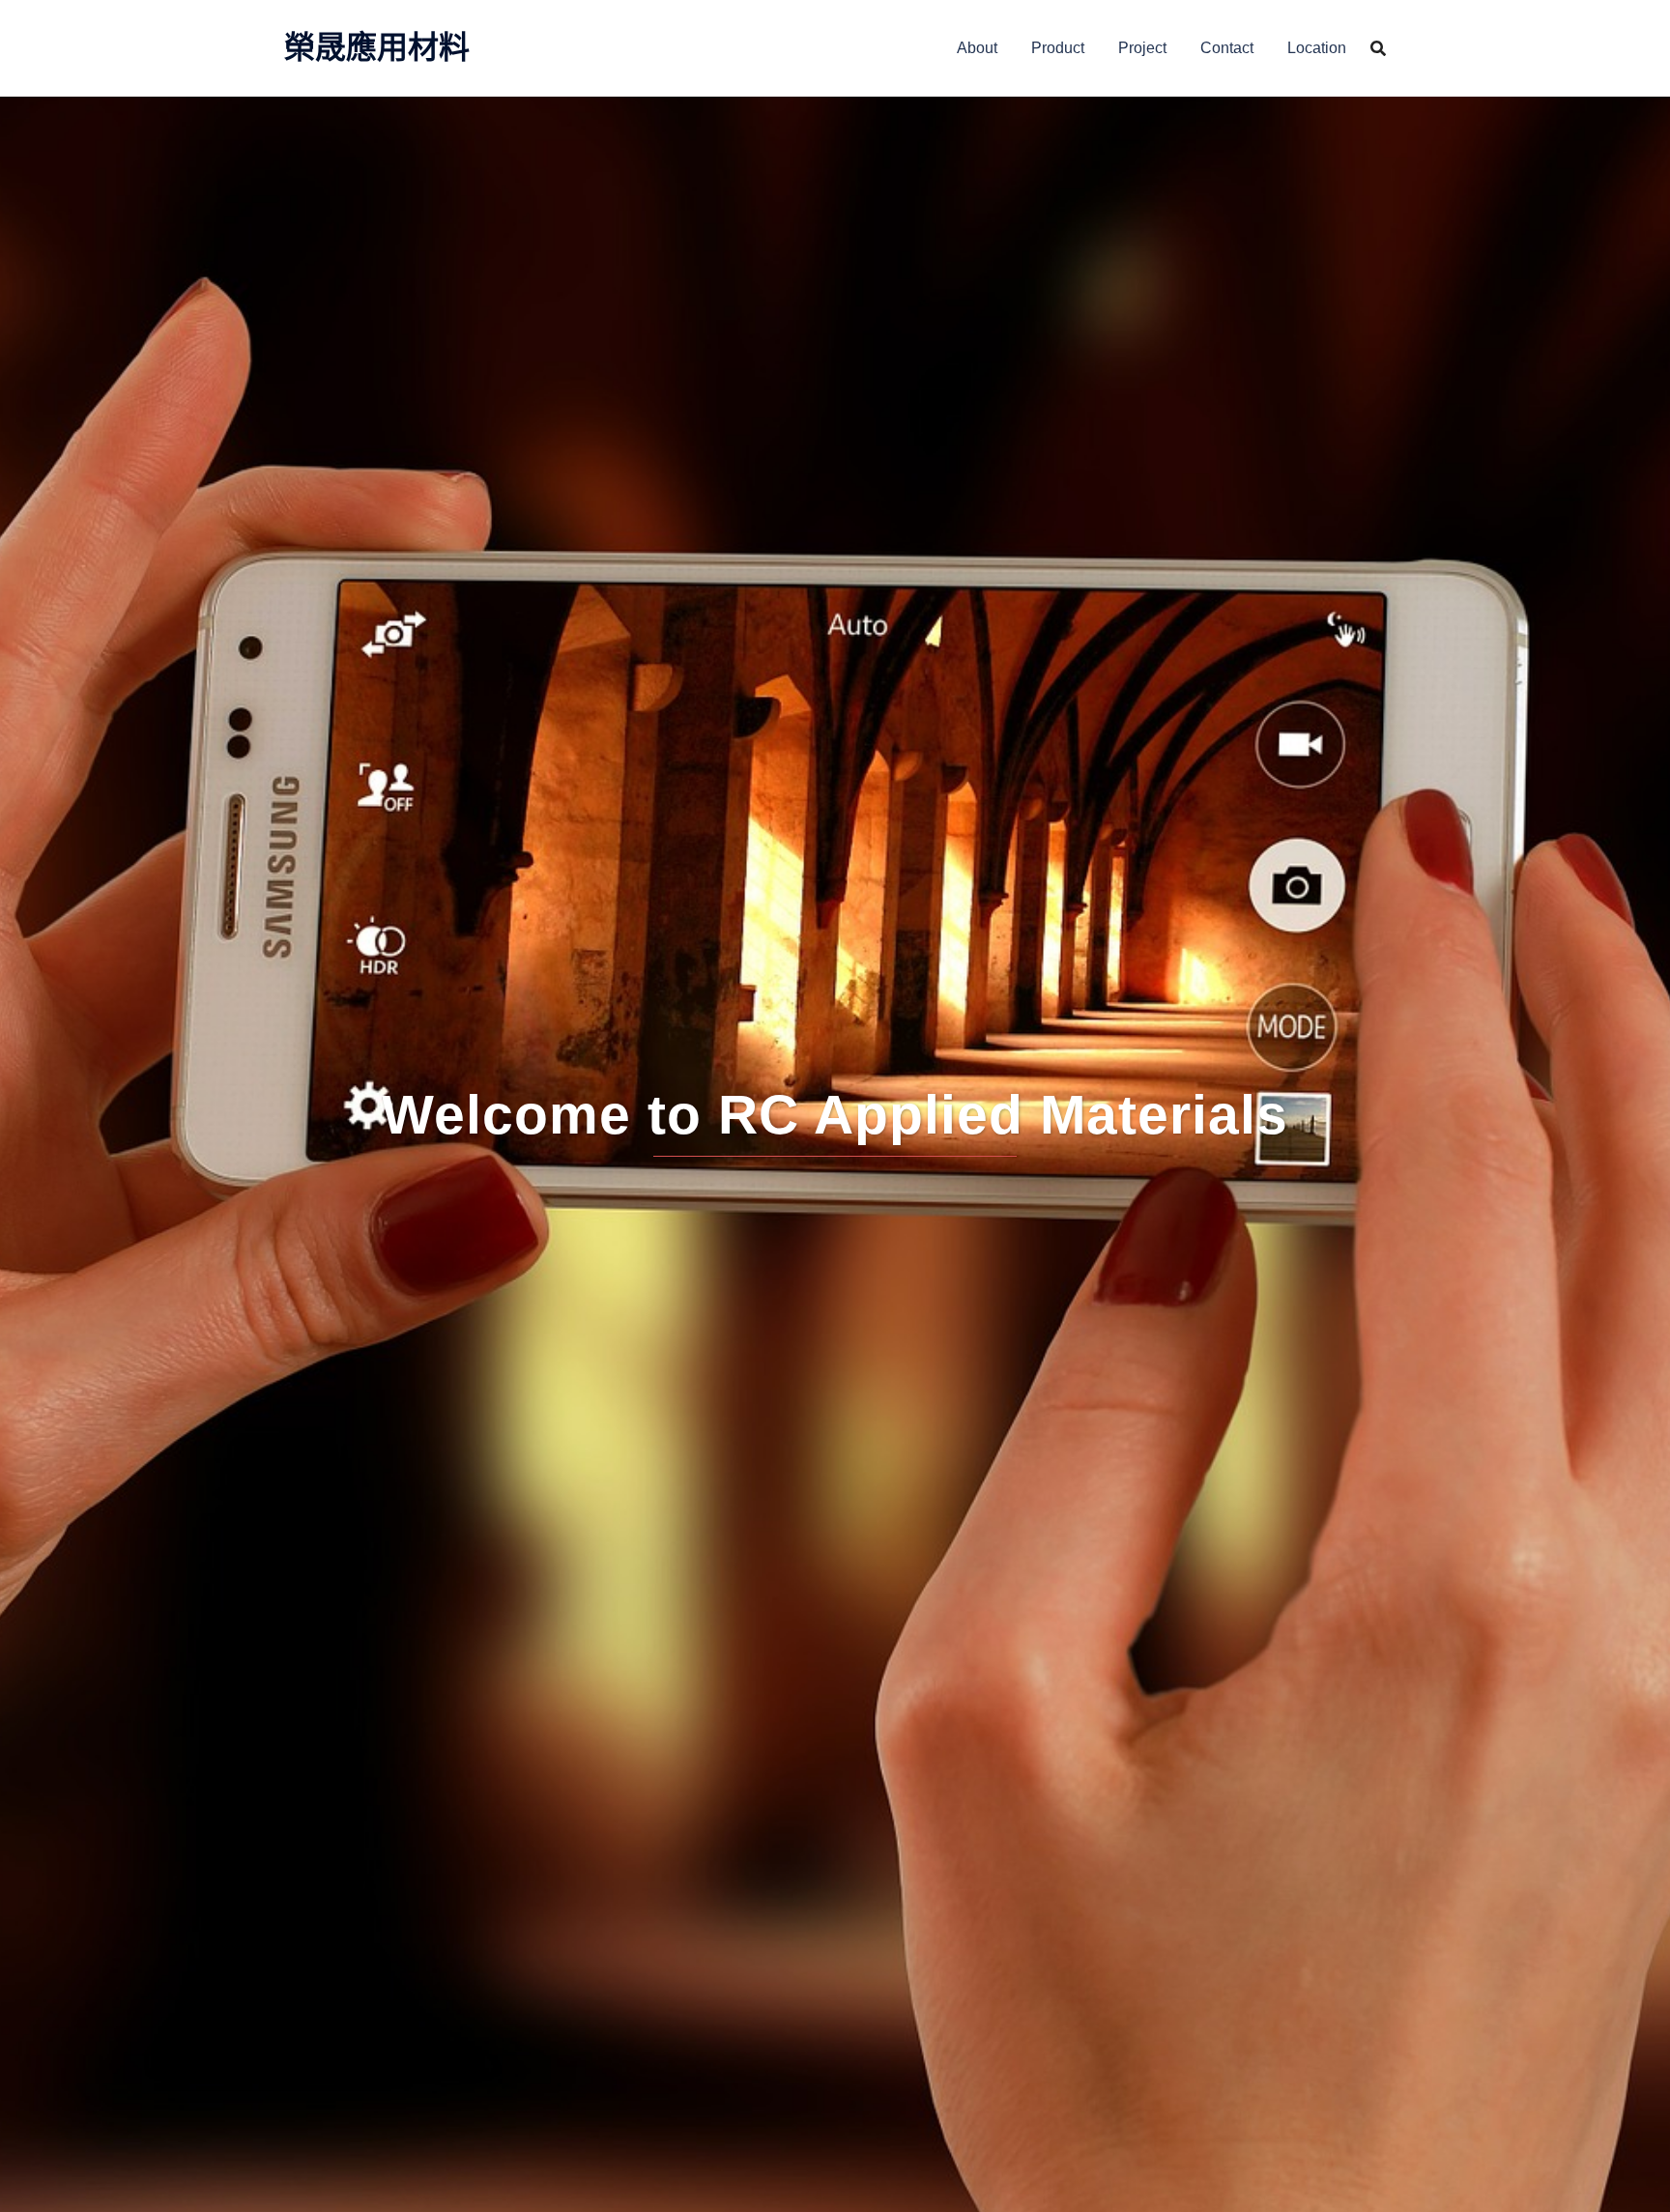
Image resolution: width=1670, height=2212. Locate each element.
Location (1317, 48)
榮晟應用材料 (377, 47)
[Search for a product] (1378, 48)
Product (1058, 48)
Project (1142, 48)
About (977, 48)
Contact (1227, 48)
